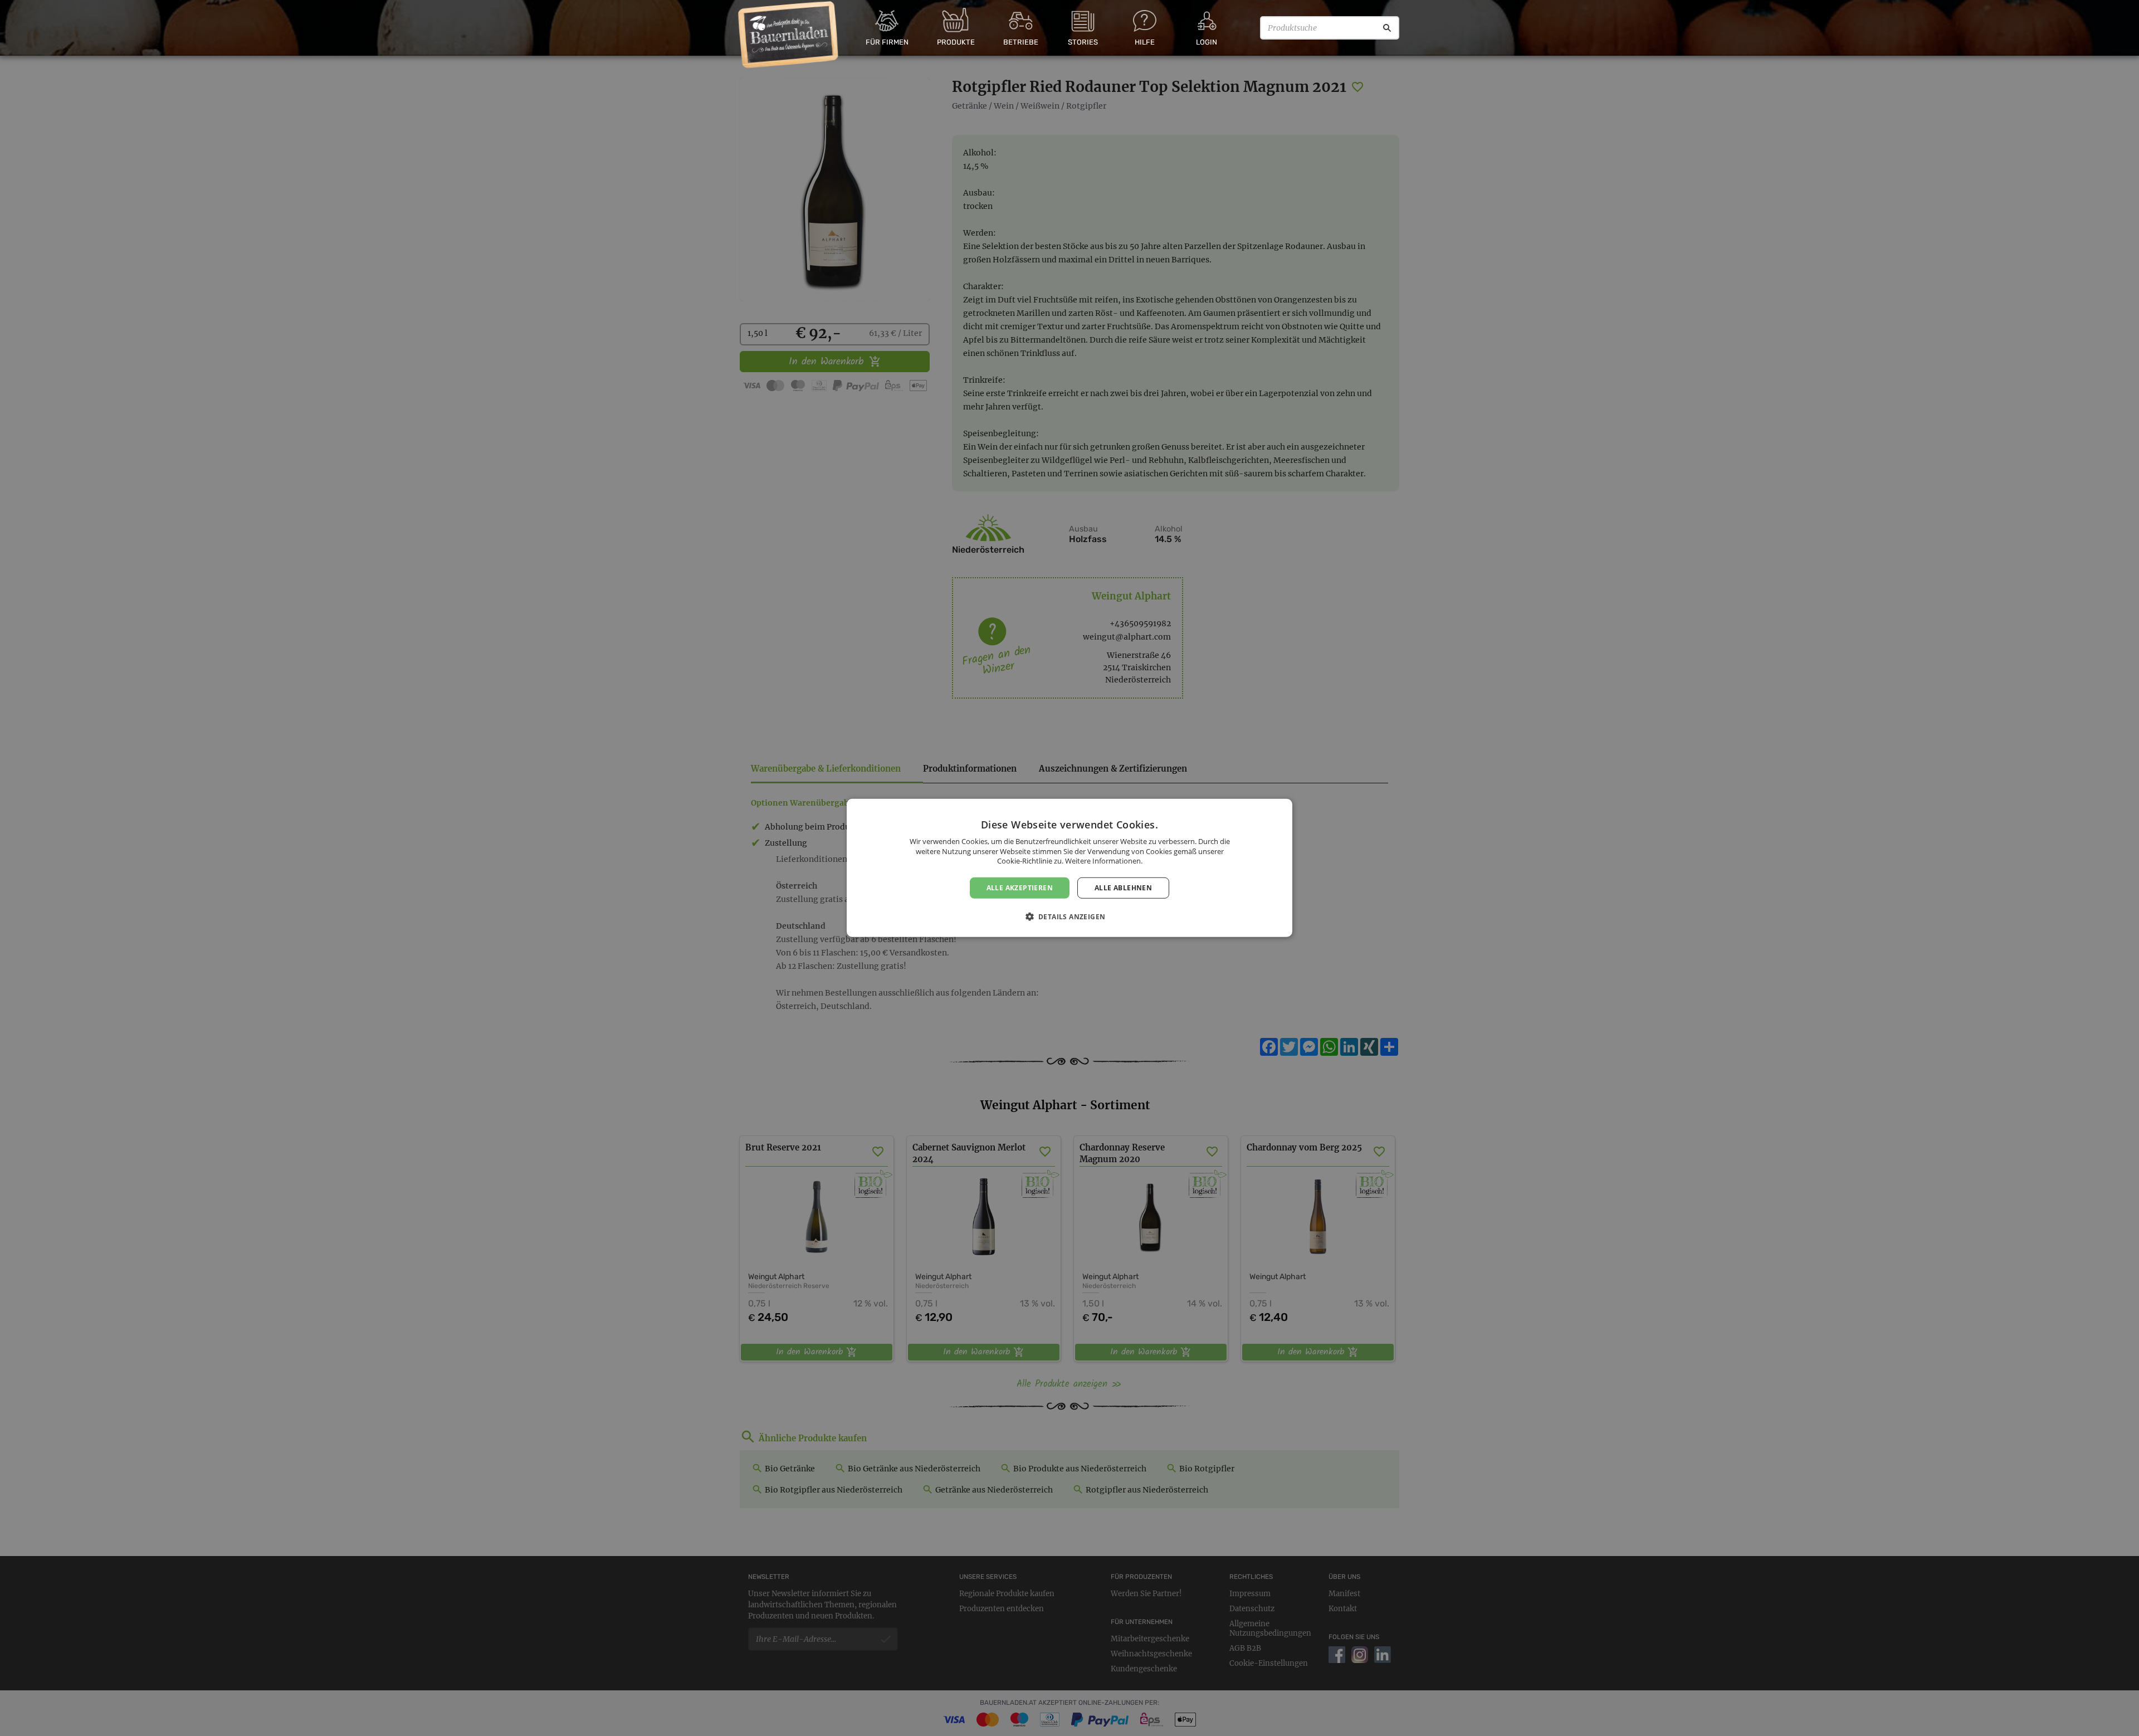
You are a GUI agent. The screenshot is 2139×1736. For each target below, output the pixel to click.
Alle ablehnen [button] (1123, 888)
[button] (1070, 916)
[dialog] (1069, 868)
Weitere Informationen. (1104, 861)
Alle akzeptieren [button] (1020, 888)
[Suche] (1387, 28)
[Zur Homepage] (788, 35)
